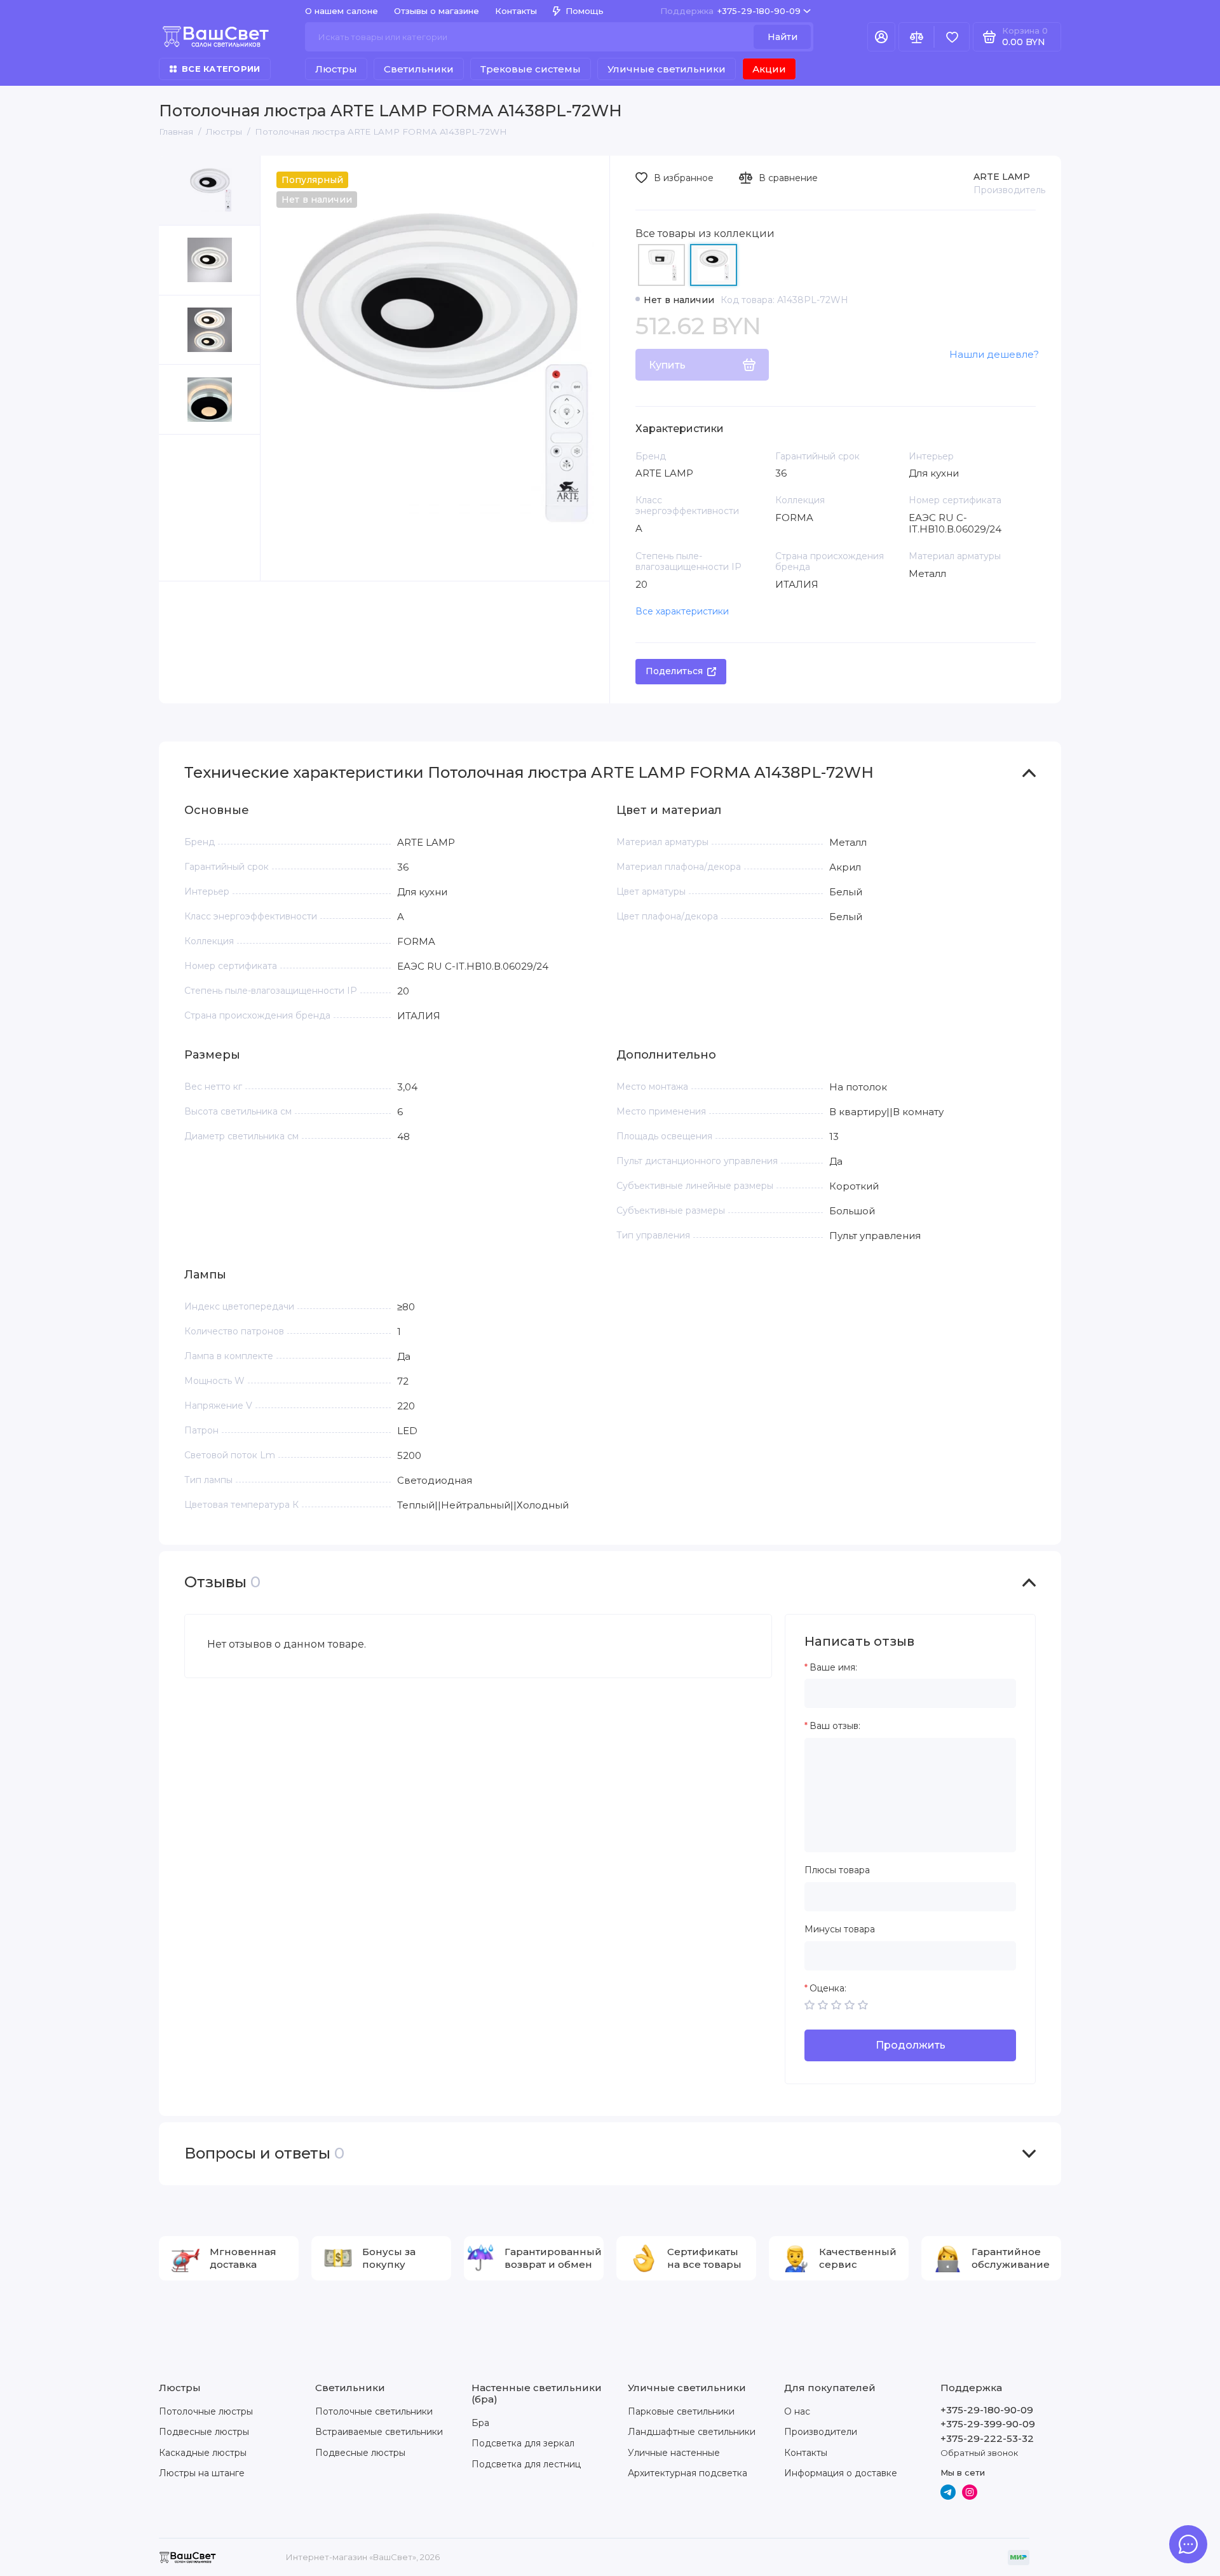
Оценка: (828, 1989)
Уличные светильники (667, 69)
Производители (821, 2432)
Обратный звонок (979, 2453)
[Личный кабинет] (881, 37)
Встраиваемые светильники (379, 2432)
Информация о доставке (841, 2473)
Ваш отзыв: (835, 1726)
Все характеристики (682, 611)
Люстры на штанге (202, 2473)
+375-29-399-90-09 (988, 2424)
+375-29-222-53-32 (987, 2438)
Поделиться (674, 671)
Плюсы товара (837, 1870)
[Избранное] (952, 37)
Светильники (419, 69)
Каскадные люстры (203, 2453)
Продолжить (911, 2045)
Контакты (516, 11)
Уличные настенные (674, 2453)
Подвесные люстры (204, 2432)
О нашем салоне (342, 11)
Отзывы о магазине (437, 11)
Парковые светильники (681, 2411)
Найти (783, 37)
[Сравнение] (916, 37)
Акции (769, 69)
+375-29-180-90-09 (730, 11)
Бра (480, 2423)
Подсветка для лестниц (526, 2464)
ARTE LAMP (1002, 177)
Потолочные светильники (374, 2411)
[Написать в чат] (1188, 2544)
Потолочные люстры (206, 2411)
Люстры (336, 69)
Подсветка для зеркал (523, 2443)
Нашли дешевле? (994, 354)
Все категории (221, 69)
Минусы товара (840, 1929)
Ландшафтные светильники (692, 2432)
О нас (797, 2411)
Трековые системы (531, 69)
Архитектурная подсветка (688, 2473)
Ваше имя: (833, 1668)
